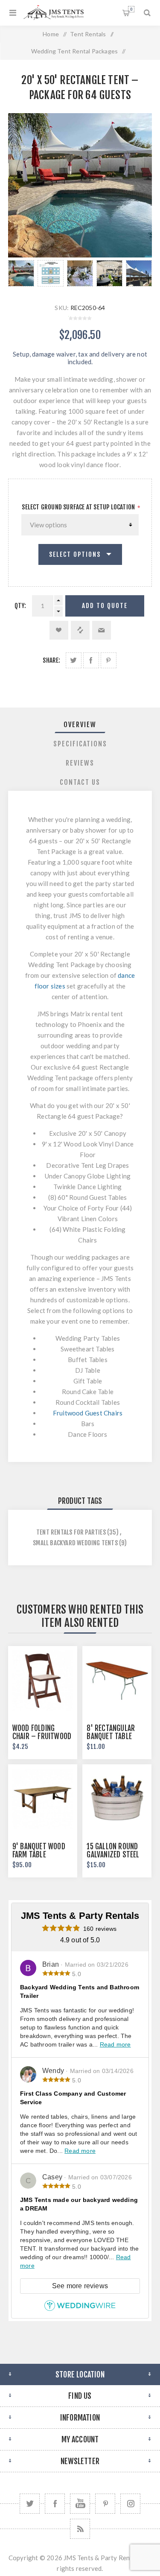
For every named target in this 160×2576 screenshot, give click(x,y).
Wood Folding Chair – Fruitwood (42, 1732)
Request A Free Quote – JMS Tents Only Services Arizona (131, 9)
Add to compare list (80, 630)
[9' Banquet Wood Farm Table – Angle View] (43, 1799)
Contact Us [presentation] (80, 782)
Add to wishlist (59, 630)
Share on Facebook (91, 660)
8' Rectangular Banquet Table (111, 1732)
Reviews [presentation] (80, 763)
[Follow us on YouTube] (80, 2504)
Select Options (75, 554)
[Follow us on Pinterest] (105, 2504)
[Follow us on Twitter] (30, 2504)
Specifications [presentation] (80, 744)
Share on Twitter (74, 660)
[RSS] (80, 2529)
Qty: (20, 606)
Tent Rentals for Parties (71, 1532)
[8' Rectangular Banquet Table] (117, 1681)
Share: (51, 660)
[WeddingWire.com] (80, 2309)
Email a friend (102, 630)
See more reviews (80, 2286)
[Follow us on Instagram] (130, 2504)
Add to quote (105, 606)
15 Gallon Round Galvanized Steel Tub (113, 1855)
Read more (115, 2044)
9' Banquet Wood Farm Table (39, 1851)
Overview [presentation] (80, 725)
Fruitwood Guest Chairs (88, 1413)
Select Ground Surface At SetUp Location (78, 507)
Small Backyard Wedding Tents (75, 1543)
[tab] (80, 725)
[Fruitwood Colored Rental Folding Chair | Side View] (43, 1681)
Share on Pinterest (109, 660)
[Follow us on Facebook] (55, 2504)
